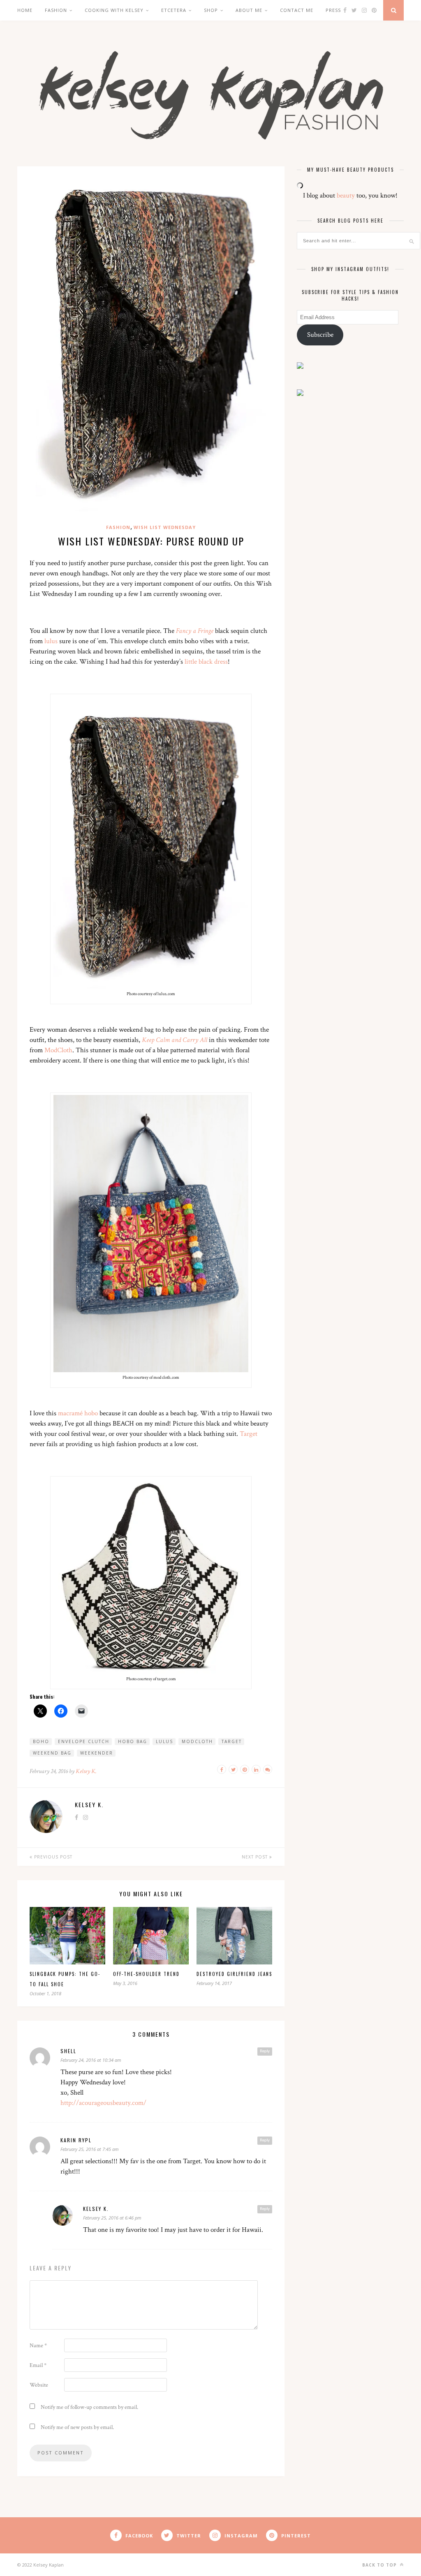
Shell (68, 2051)
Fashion (56, 10)
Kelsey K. (86, 1771)
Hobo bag (133, 1741)
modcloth (197, 1741)
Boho (41, 1741)
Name (38, 2346)
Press (333, 10)
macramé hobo (78, 1413)
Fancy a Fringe (195, 631)
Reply (265, 2051)
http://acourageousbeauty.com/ (103, 2103)
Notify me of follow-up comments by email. (89, 2407)
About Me (249, 10)
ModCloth (58, 1050)
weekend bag (52, 1753)
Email (38, 2365)
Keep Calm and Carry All (175, 1040)
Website (39, 2385)
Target (249, 1434)
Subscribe (320, 335)
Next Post (256, 1857)
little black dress (206, 662)
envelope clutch (84, 1741)
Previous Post (52, 1857)
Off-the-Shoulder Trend (146, 1974)
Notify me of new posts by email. (77, 2427)
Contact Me (297, 10)
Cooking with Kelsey (114, 10)
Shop (211, 10)
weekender (97, 1753)
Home (25, 10)
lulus (51, 641)
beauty (346, 195)
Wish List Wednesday (165, 527)
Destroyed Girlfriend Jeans (234, 1974)
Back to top (380, 2565)
